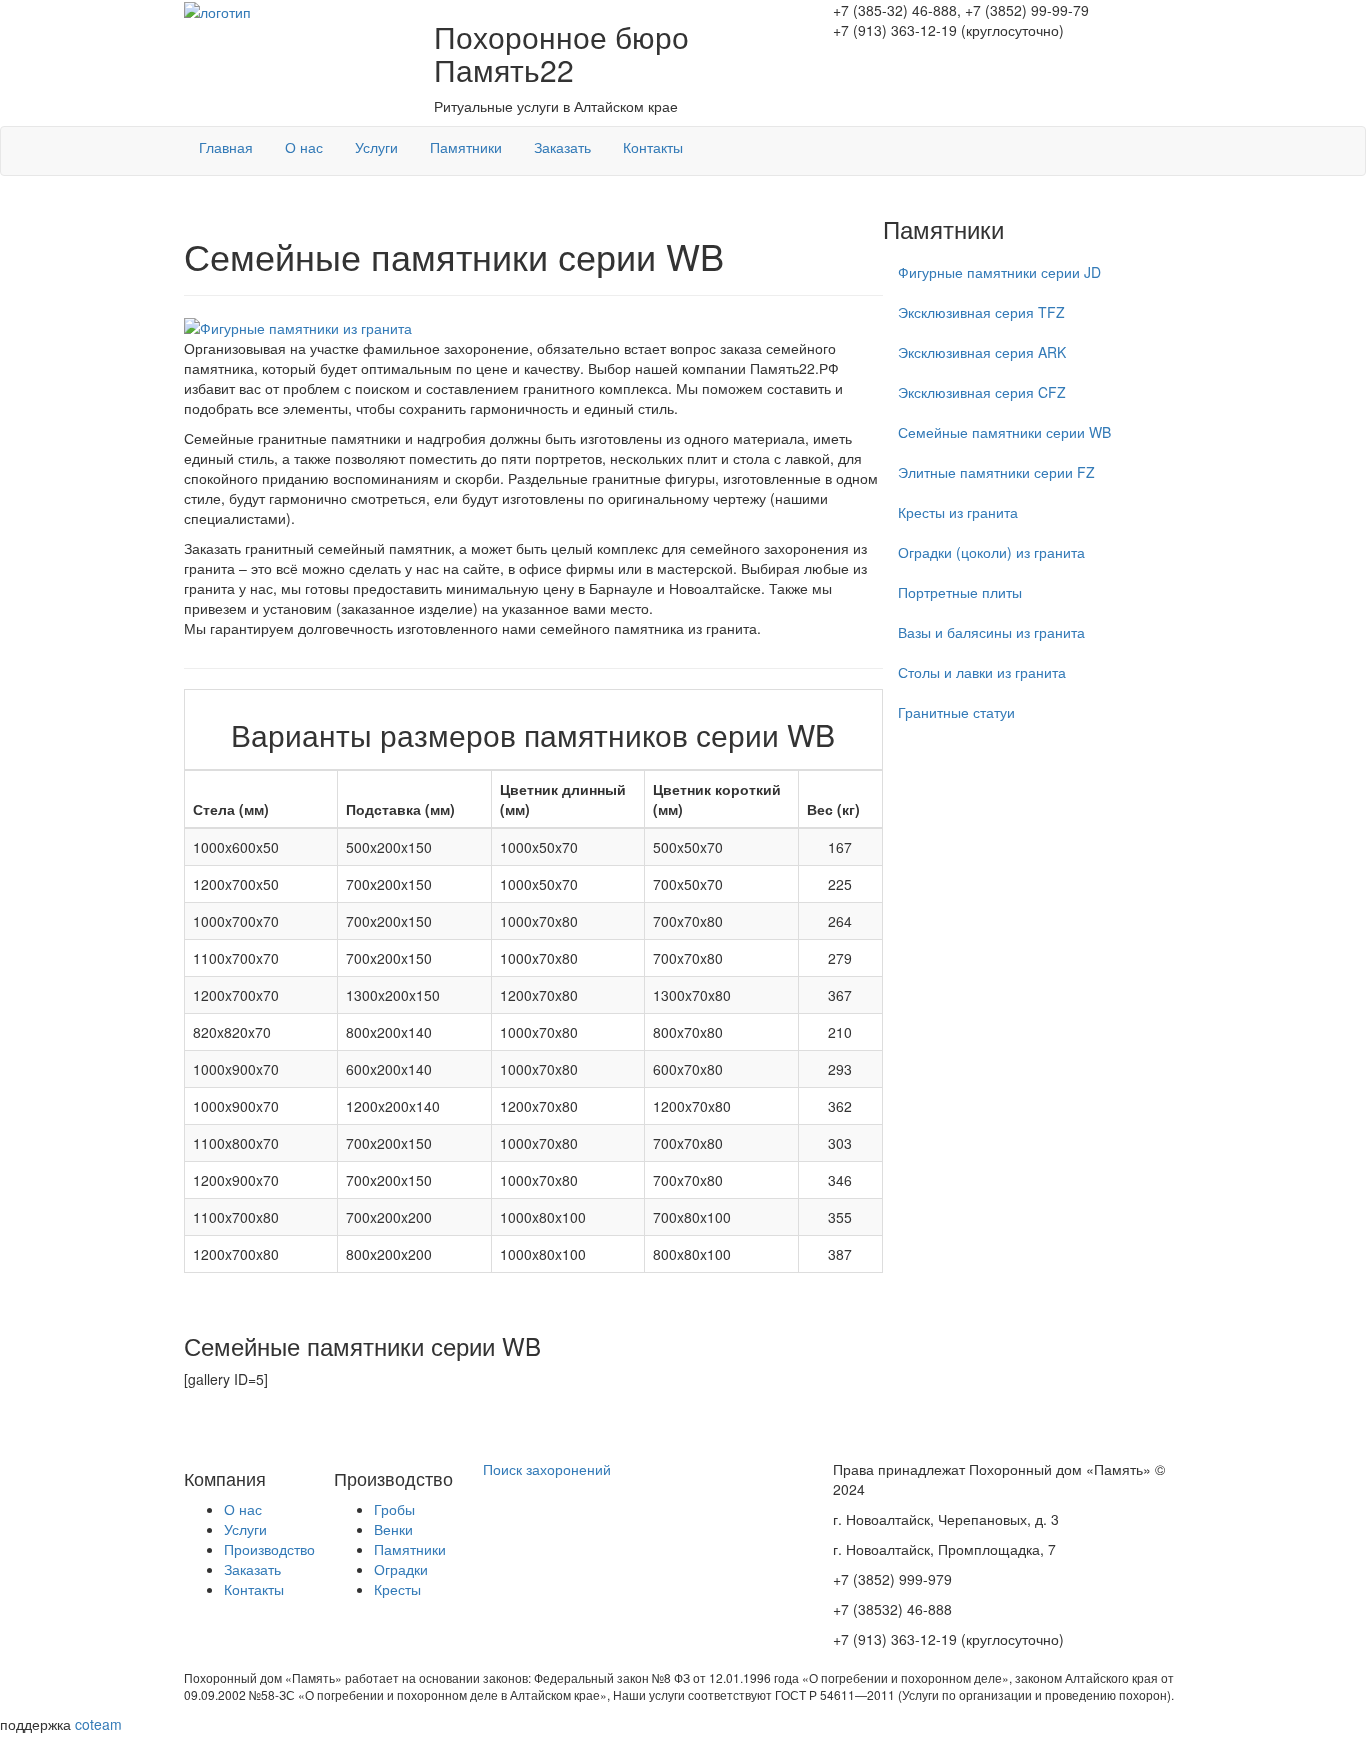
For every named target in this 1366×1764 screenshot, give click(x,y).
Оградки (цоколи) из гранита (991, 552)
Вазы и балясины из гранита (991, 632)
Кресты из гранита (958, 512)
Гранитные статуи (956, 712)
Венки (393, 1529)
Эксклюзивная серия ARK (982, 352)
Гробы (394, 1509)
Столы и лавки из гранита (982, 672)
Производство (269, 1549)
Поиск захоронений (547, 1469)
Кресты (397, 1589)
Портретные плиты (960, 592)
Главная (226, 147)
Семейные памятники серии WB (1004, 432)
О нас (304, 147)
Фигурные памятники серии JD (999, 272)
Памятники (466, 147)
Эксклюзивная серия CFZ (982, 392)
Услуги (376, 147)
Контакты (653, 147)
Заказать (562, 147)
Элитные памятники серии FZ (996, 472)
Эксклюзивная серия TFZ (981, 312)
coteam (98, 1724)
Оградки (401, 1569)
